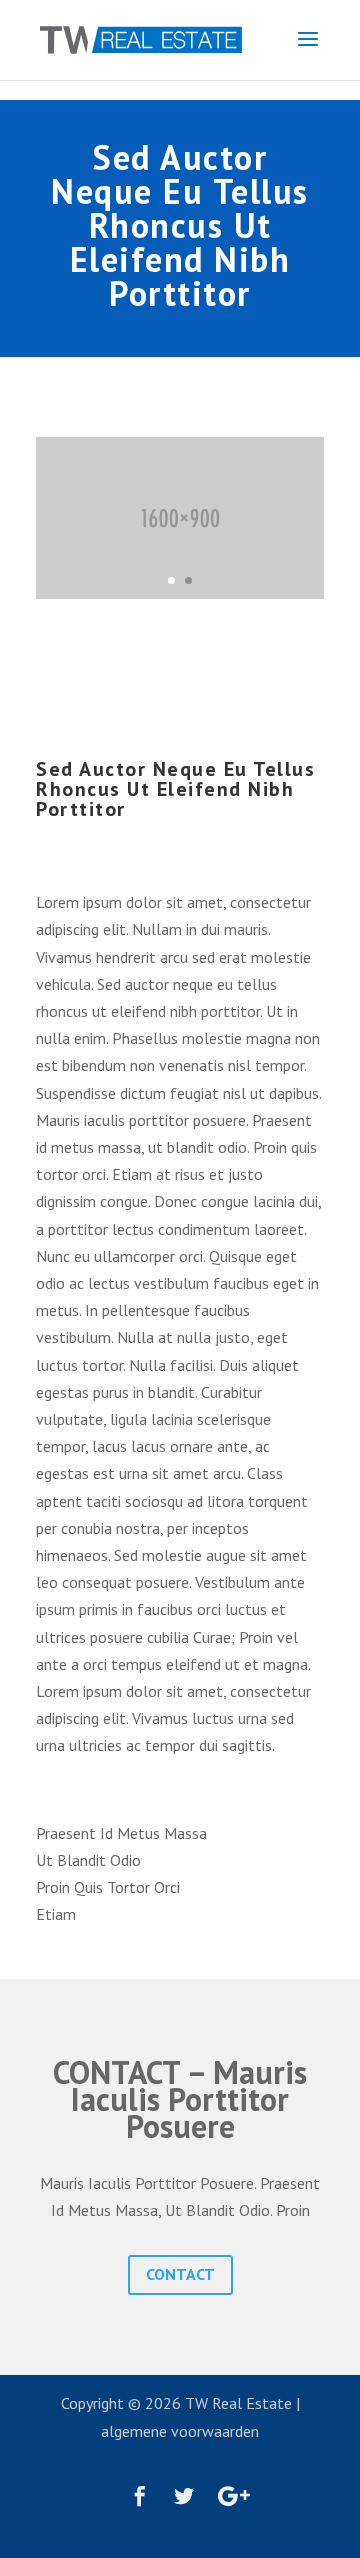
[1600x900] (180, 593)
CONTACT (180, 2274)
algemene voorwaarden (180, 2431)
